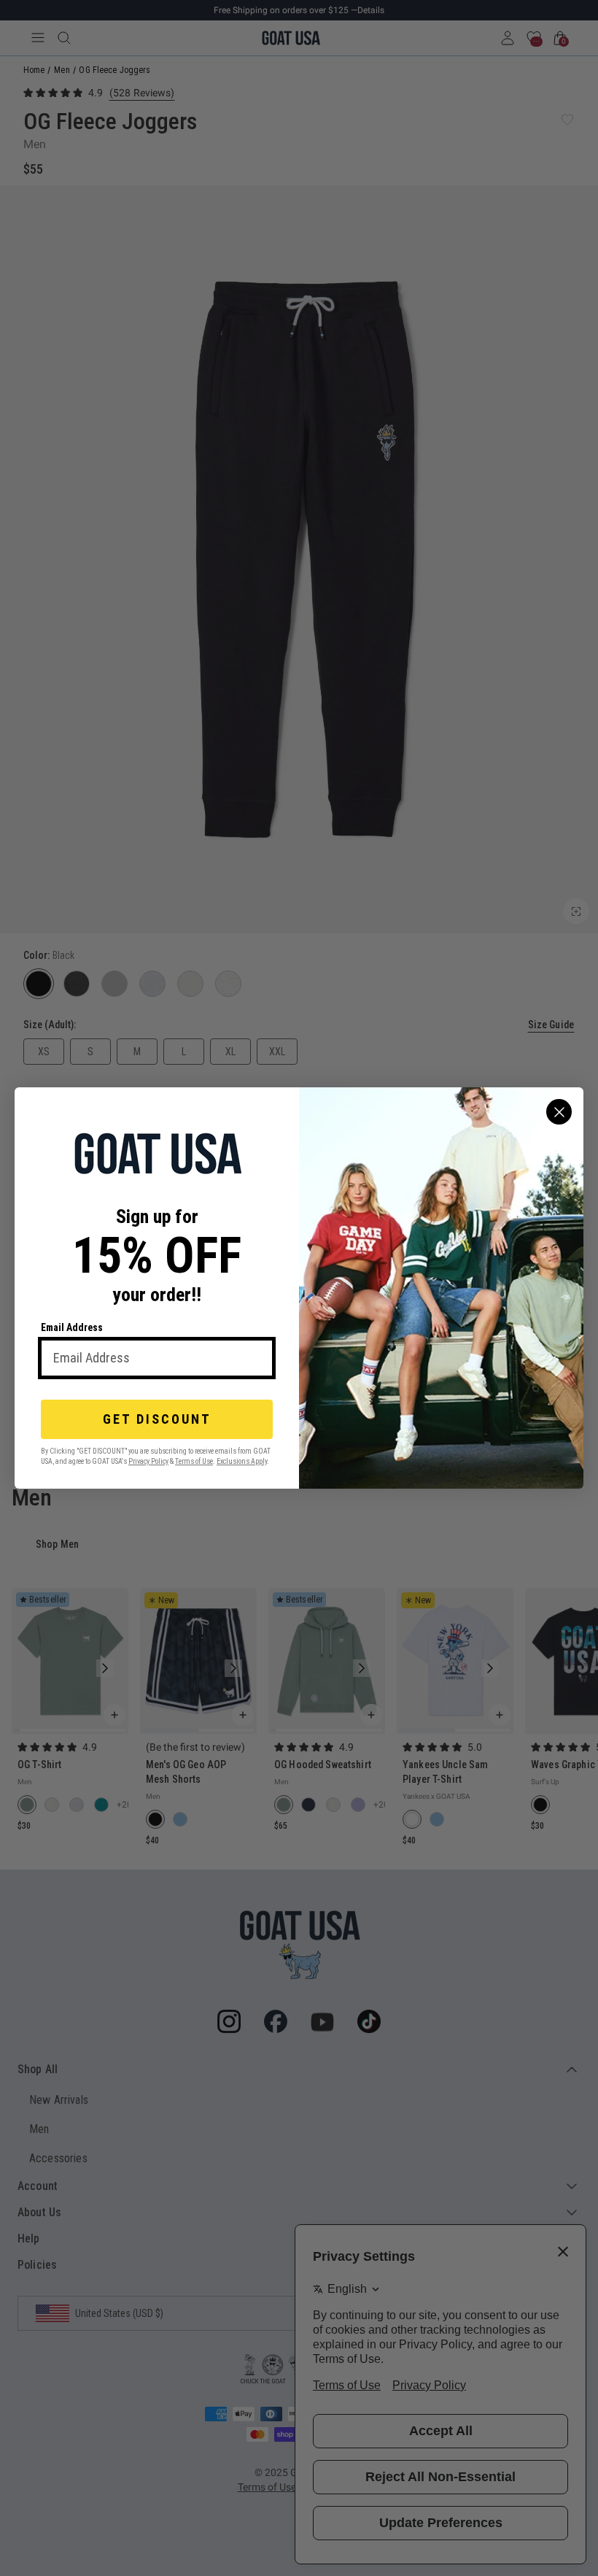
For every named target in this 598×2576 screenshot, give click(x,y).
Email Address (72, 1327)
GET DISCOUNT (157, 1419)
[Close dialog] (559, 1112)
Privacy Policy (148, 1461)
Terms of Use (194, 1461)
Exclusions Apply (242, 1461)
